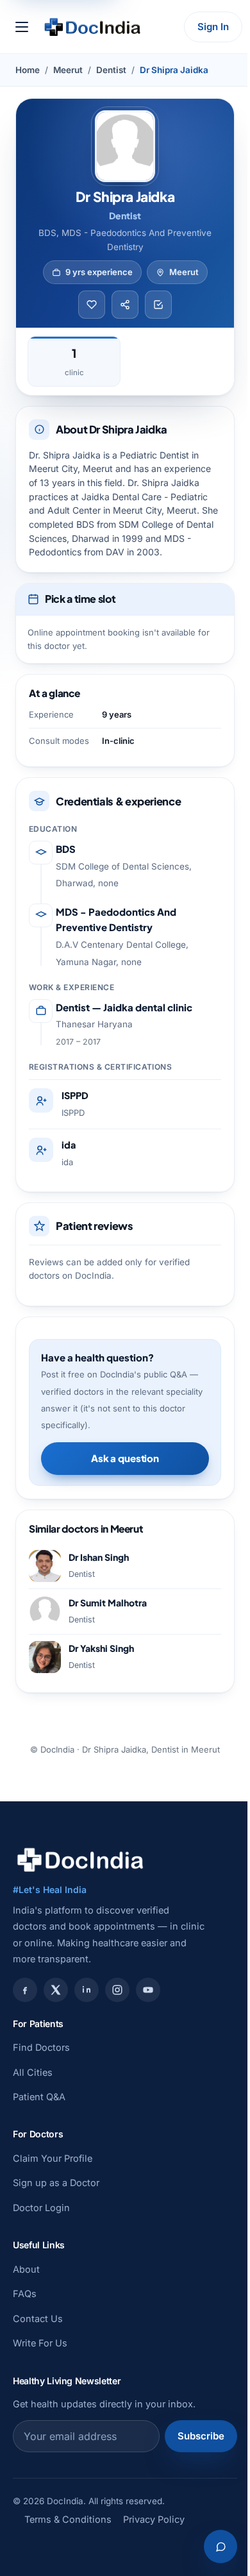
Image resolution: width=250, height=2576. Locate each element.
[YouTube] (148, 1990)
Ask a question (125, 1458)
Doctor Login (41, 2208)
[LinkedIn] (87, 1990)
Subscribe (201, 2436)
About (26, 2269)
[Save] (92, 305)
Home (28, 70)
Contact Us (38, 2319)
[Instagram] (117, 1990)
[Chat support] (221, 2547)
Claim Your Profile (53, 2158)
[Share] (125, 305)
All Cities (33, 2072)
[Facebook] (25, 1990)
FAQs (25, 2294)
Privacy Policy (154, 2519)
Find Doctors (41, 2047)
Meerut (68, 70)
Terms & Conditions (68, 2519)
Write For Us (40, 2343)
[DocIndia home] (92, 27)
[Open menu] (22, 27)
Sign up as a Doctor (56, 2183)
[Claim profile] (158, 305)
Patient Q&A (39, 2097)
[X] (56, 1990)
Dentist (111, 70)
